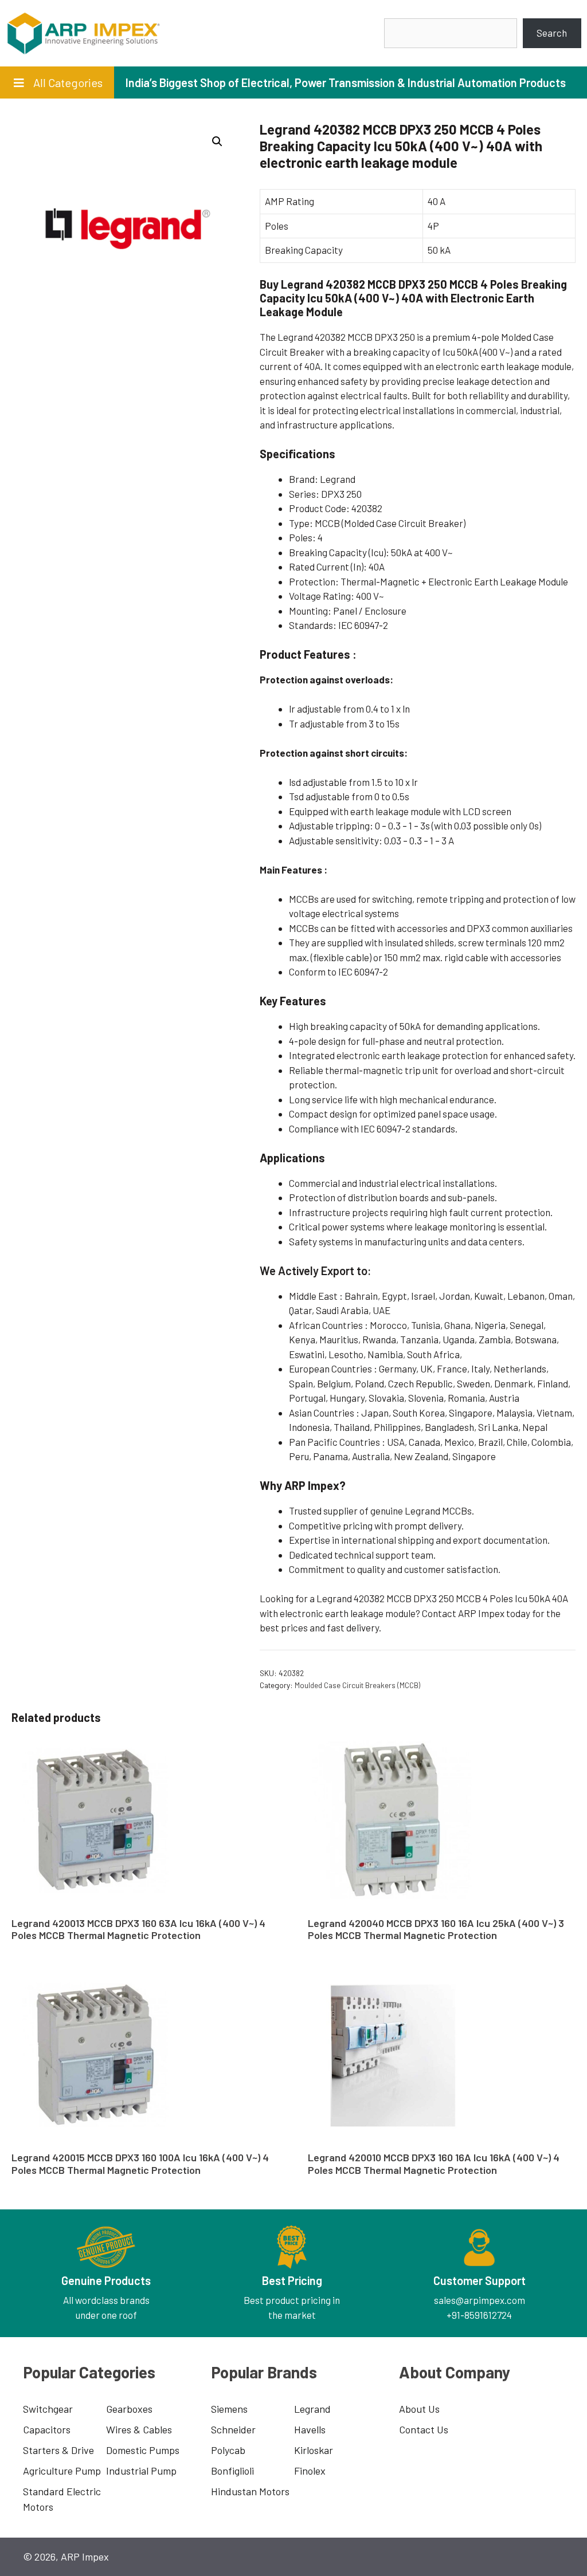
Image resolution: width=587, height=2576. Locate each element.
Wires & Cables (139, 2429)
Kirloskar (314, 2450)
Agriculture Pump (62, 2471)
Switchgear (48, 2409)
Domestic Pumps (143, 2450)
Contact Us (424, 2429)
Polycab (228, 2450)
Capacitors (47, 2429)
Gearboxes (129, 2409)
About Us (419, 2409)
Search (552, 33)
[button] (217, 141)
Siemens (229, 2409)
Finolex (310, 2471)
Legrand (312, 2409)
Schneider (233, 2429)
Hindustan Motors (250, 2491)
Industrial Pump (141, 2471)
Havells (310, 2429)
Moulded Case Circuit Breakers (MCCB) (357, 1685)
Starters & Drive (58, 2450)
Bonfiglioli (232, 2471)
